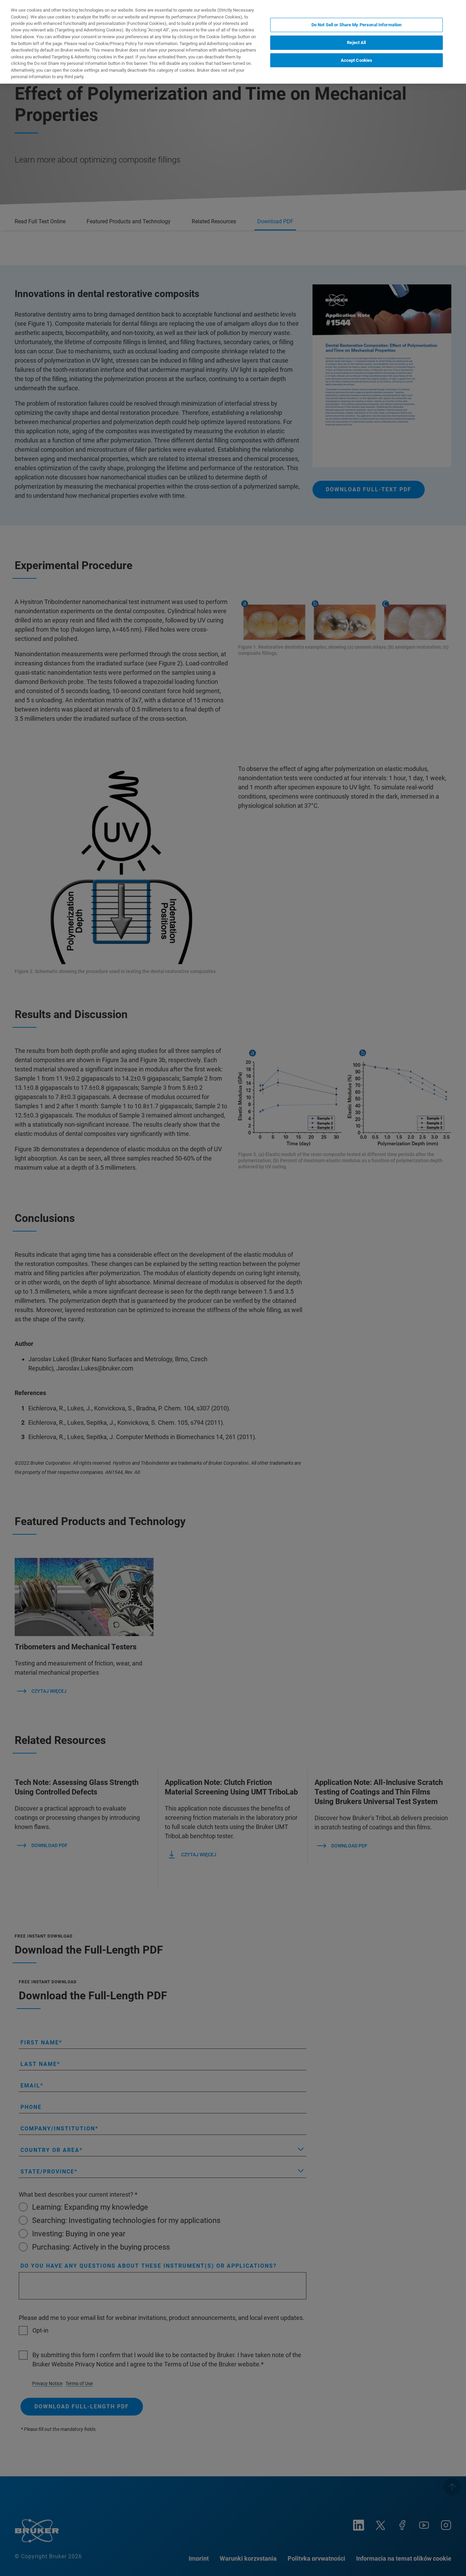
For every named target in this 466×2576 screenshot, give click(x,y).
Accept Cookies (357, 60)
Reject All (356, 43)
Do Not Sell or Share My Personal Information (357, 25)
